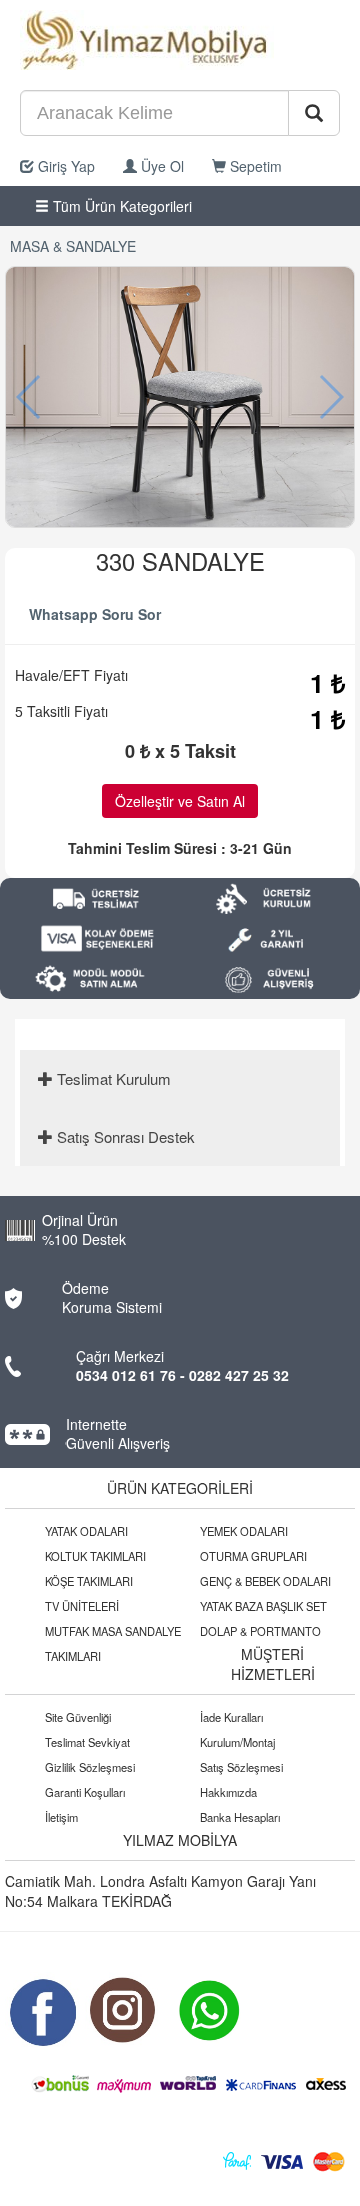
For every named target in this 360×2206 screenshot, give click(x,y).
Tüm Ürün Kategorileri (120, 206)
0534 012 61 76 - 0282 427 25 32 (182, 1375)
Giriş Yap (64, 166)
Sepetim (254, 166)
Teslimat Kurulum (112, 1078)
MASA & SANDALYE (73, 246)
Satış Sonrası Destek (124, 1136)
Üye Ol (160, 166)
